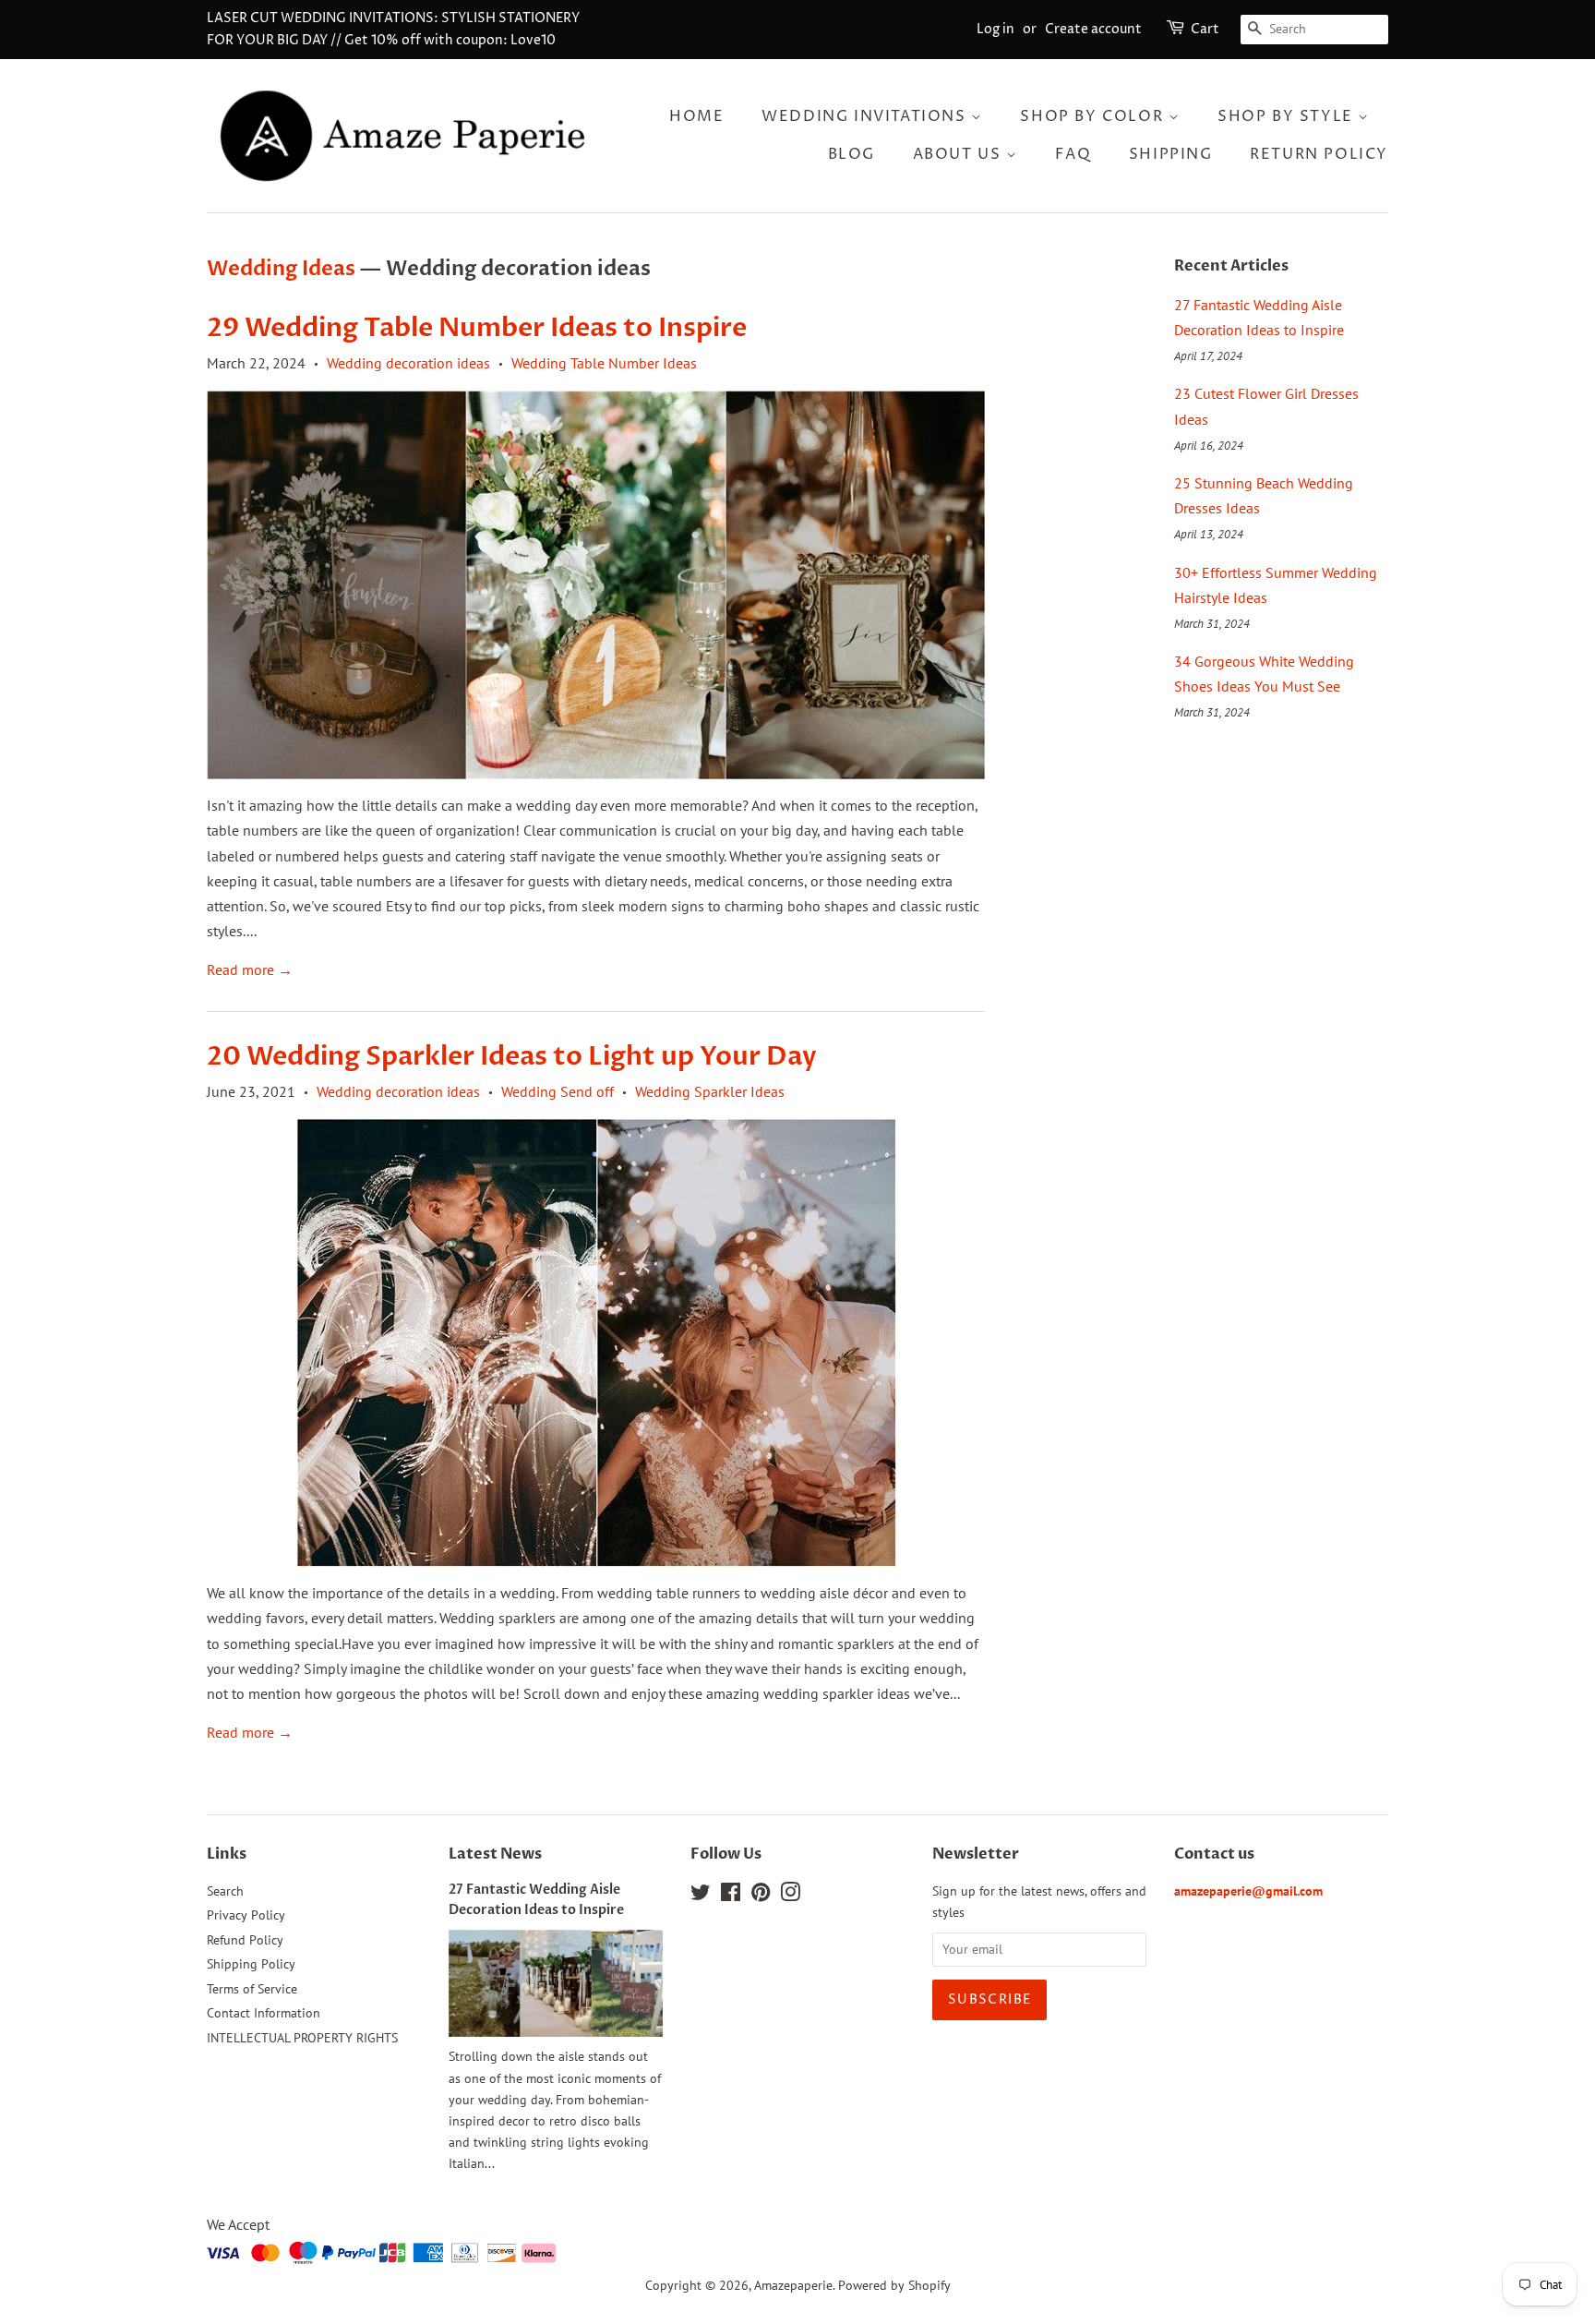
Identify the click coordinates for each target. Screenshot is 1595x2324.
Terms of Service (252, 1989)
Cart (1205, 29)
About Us (959, 154)
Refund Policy (245, 1940)
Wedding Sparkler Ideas (710, 1091)
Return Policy (1319, 154)
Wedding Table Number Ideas (604, 363)
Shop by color (1094, 116)
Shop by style (1288, 116)
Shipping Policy (251, 1964)
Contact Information (264, 2013)
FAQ (1073, 154)
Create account (1093, 29)
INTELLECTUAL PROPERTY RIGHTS (302, 2038)
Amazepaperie (793, 2285)
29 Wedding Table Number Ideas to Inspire (477, 328)
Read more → (250, 969)
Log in (995, 29)
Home (696, 116)
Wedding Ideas (281, 269)
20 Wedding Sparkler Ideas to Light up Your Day (512, 1056)
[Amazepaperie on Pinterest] (761, 1896)
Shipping (1171, 154)
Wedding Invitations (866, 116)
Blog (851, 154)
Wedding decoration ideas (408, 363)
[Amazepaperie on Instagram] (790, 1896)
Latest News (495, 1854)
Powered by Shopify (894, 2285)
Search (225, 1891)
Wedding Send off (558, 1091)
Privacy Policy (246, 1915)
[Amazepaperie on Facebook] (731, 1896)
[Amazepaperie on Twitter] (701, 1896)
